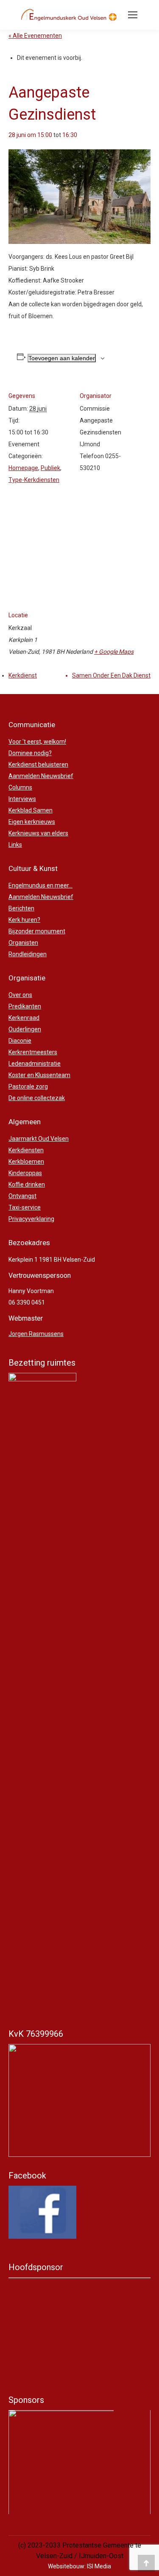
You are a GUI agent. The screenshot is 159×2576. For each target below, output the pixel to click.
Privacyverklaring (31, 1219)
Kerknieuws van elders (38, 833)
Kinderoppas (25, 1173)
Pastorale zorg (28, 1086)
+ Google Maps (114, 652)
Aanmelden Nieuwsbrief (41, 776)
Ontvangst (22, 1196)
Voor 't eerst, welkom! (37, 742)
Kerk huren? (24, 920)
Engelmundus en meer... (40, 885)
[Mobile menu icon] (133, 15)
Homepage (23, 468)
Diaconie (20, 1041)
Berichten (21, 908)
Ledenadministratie (35, 1064)
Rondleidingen (28, 954)
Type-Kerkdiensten (34, 480)
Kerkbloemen (26, 1162)
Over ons (20, 995)
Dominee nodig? (30, 753)
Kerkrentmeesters (33, 1052)
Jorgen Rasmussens (36, 1334)
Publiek (50, 468)
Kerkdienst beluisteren (38, 764)
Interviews (22, 799)
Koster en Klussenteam (39, 1075)
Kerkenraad (24, 1018)
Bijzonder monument (37, 931)
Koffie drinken (27, 1184)
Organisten (23, 943)
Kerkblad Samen (31, 810)
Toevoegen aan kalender (62, 358)
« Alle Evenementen (35, 36)
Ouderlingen (25, 1029)
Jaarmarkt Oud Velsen (39, 1139)
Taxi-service (25, 1207)
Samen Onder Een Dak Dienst (111, 675)
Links (15, 845)
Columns (20, 787)
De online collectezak (37, 1098)
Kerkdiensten (26, 1150)
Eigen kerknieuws (32, 822)
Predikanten (25, 1006)
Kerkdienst (23, 675)
